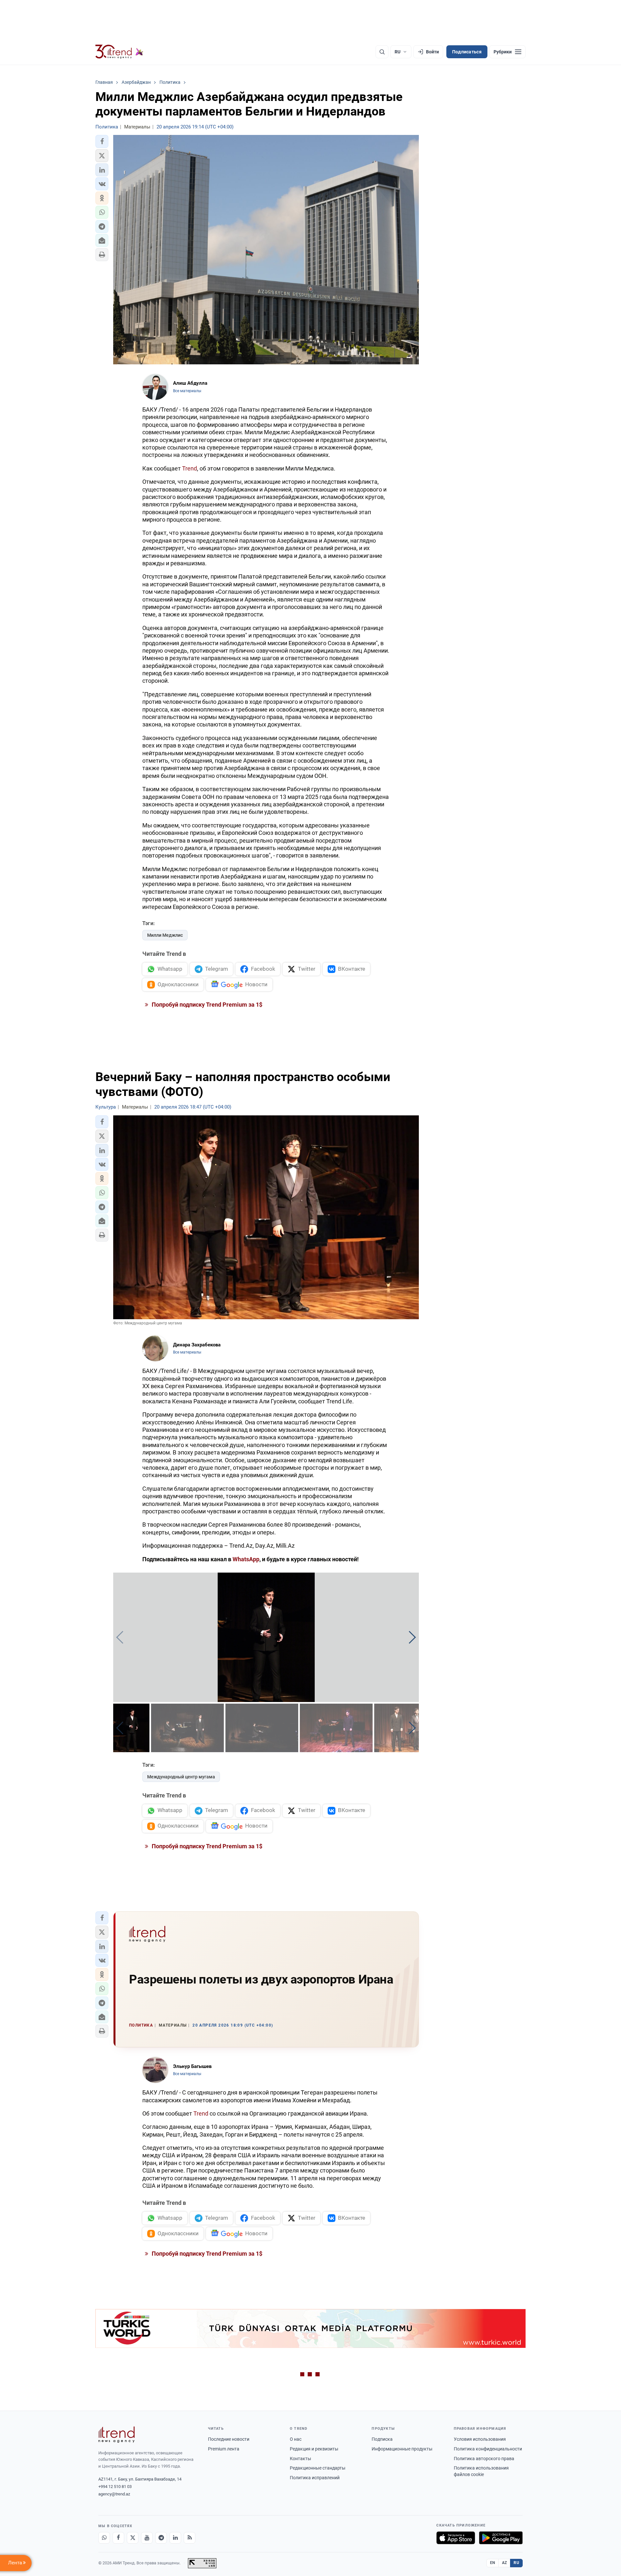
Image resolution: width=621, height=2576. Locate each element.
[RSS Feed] (190, 2538)
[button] (102, 141)
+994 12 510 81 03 (115, 2487)
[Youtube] (147, 2538)
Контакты (300, 2459)
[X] (133, 2538)
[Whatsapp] (104, 2538)
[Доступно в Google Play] (501, 2538)
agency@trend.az (114, 2494)
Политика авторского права (484, 2459)
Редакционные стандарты (318, 2468)
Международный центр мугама (181, 1777)
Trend (190, 468)
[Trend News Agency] (116, 2435)
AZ (505, 2563)
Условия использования (480, 2439)
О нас (296, 2439)
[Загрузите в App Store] (456, 2538)
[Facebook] (118, 2538)
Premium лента (224, 2449)
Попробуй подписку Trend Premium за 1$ (206, 1005)
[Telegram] (161, 2538)
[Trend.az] (119, 52)
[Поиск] (382, 52)
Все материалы (187, 391)
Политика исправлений (315, 2478)
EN (493, 2563)
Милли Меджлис (165, 935)
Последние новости (229, 2439)
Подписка (382, 2439)
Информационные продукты (402, 2449)
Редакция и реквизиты (314, 2449)
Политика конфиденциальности (488, 2449)
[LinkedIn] (175, 2538)
